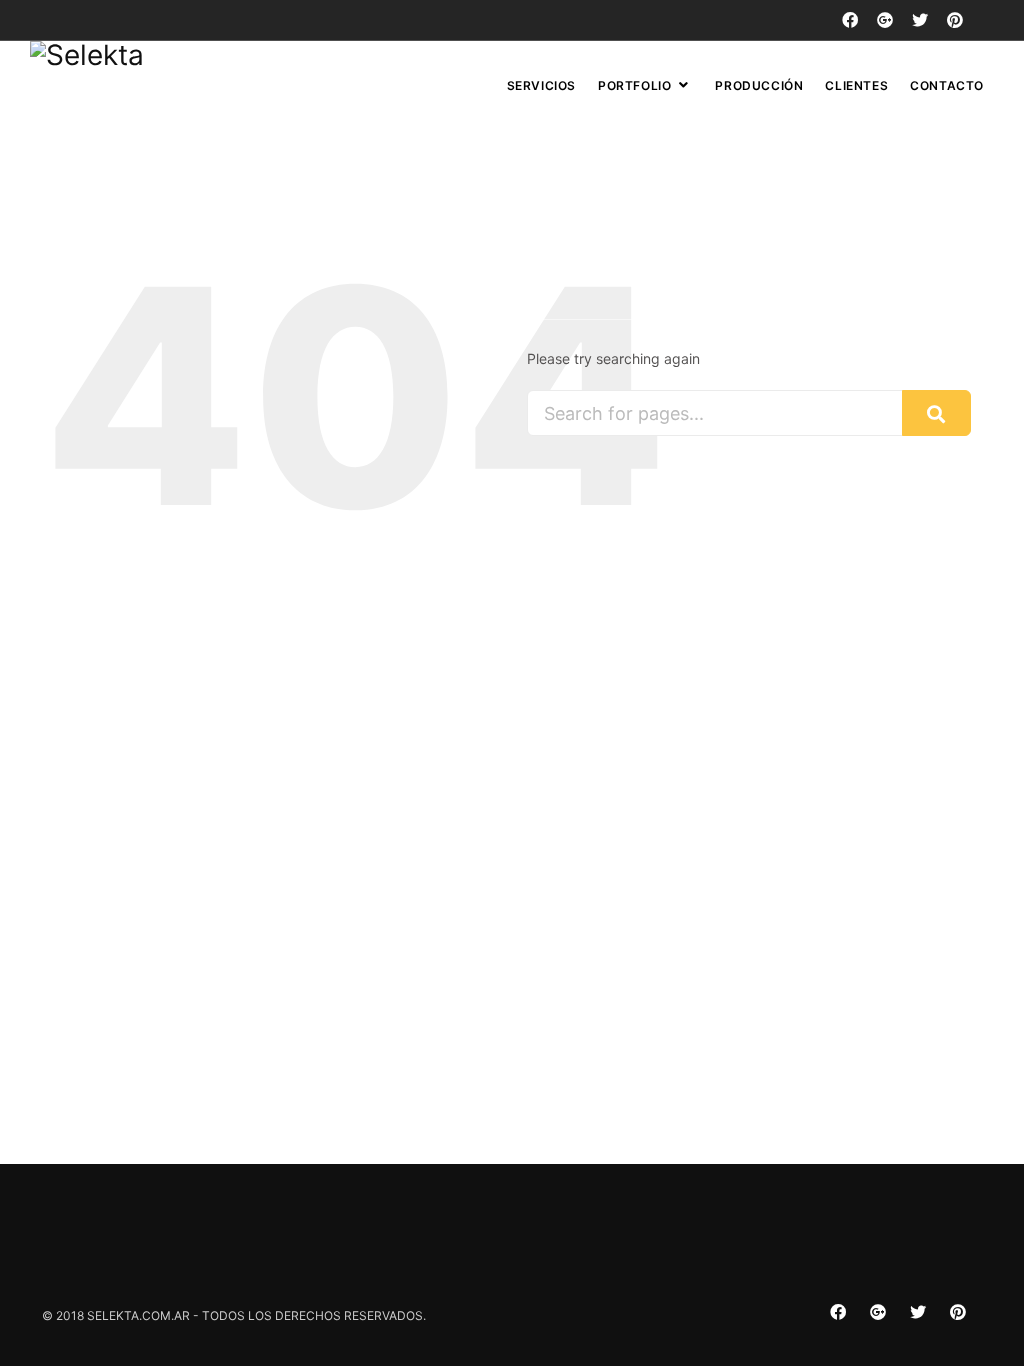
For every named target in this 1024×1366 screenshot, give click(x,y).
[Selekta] (87, 55)
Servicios (541, 85)
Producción (759, 85)
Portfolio (634, 85)
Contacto (947, 85)
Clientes (856, 85)
